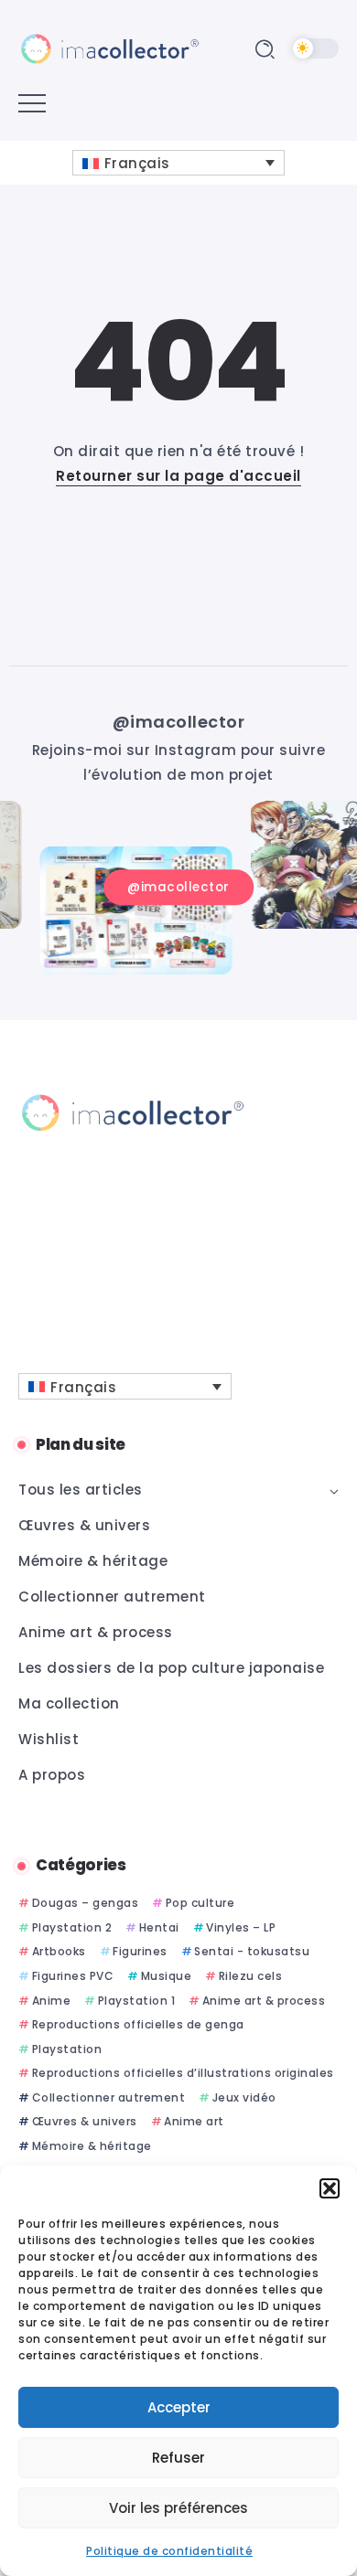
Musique (166, 1976)
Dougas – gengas (85, 1903)
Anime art (194, 2121)
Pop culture (200, 1903)
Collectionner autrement (108, 2097)
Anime (51, 2001)
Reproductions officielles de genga (138, 2024)
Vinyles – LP (241, 1927)
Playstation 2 (72, 1927)
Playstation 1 (136, 2001)
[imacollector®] (110, 48)
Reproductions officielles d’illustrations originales (183, 2073)
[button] (330, 2188)
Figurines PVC (73, 1976)
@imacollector (179, 722)
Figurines (140, 1951)
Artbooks (59, 1951)
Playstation (67, 2049)
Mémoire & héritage (92, 2146)
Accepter (179, 2407)
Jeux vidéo (244, 2097)
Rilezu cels (250, 1976)
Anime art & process (264, 2001)
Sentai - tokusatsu (252, 1951)
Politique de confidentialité (169, 2551)
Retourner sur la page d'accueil (178, 476)
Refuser (178, 2458)
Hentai (159, 1927)
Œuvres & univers (85, 2121)
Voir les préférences (178, 2508)
